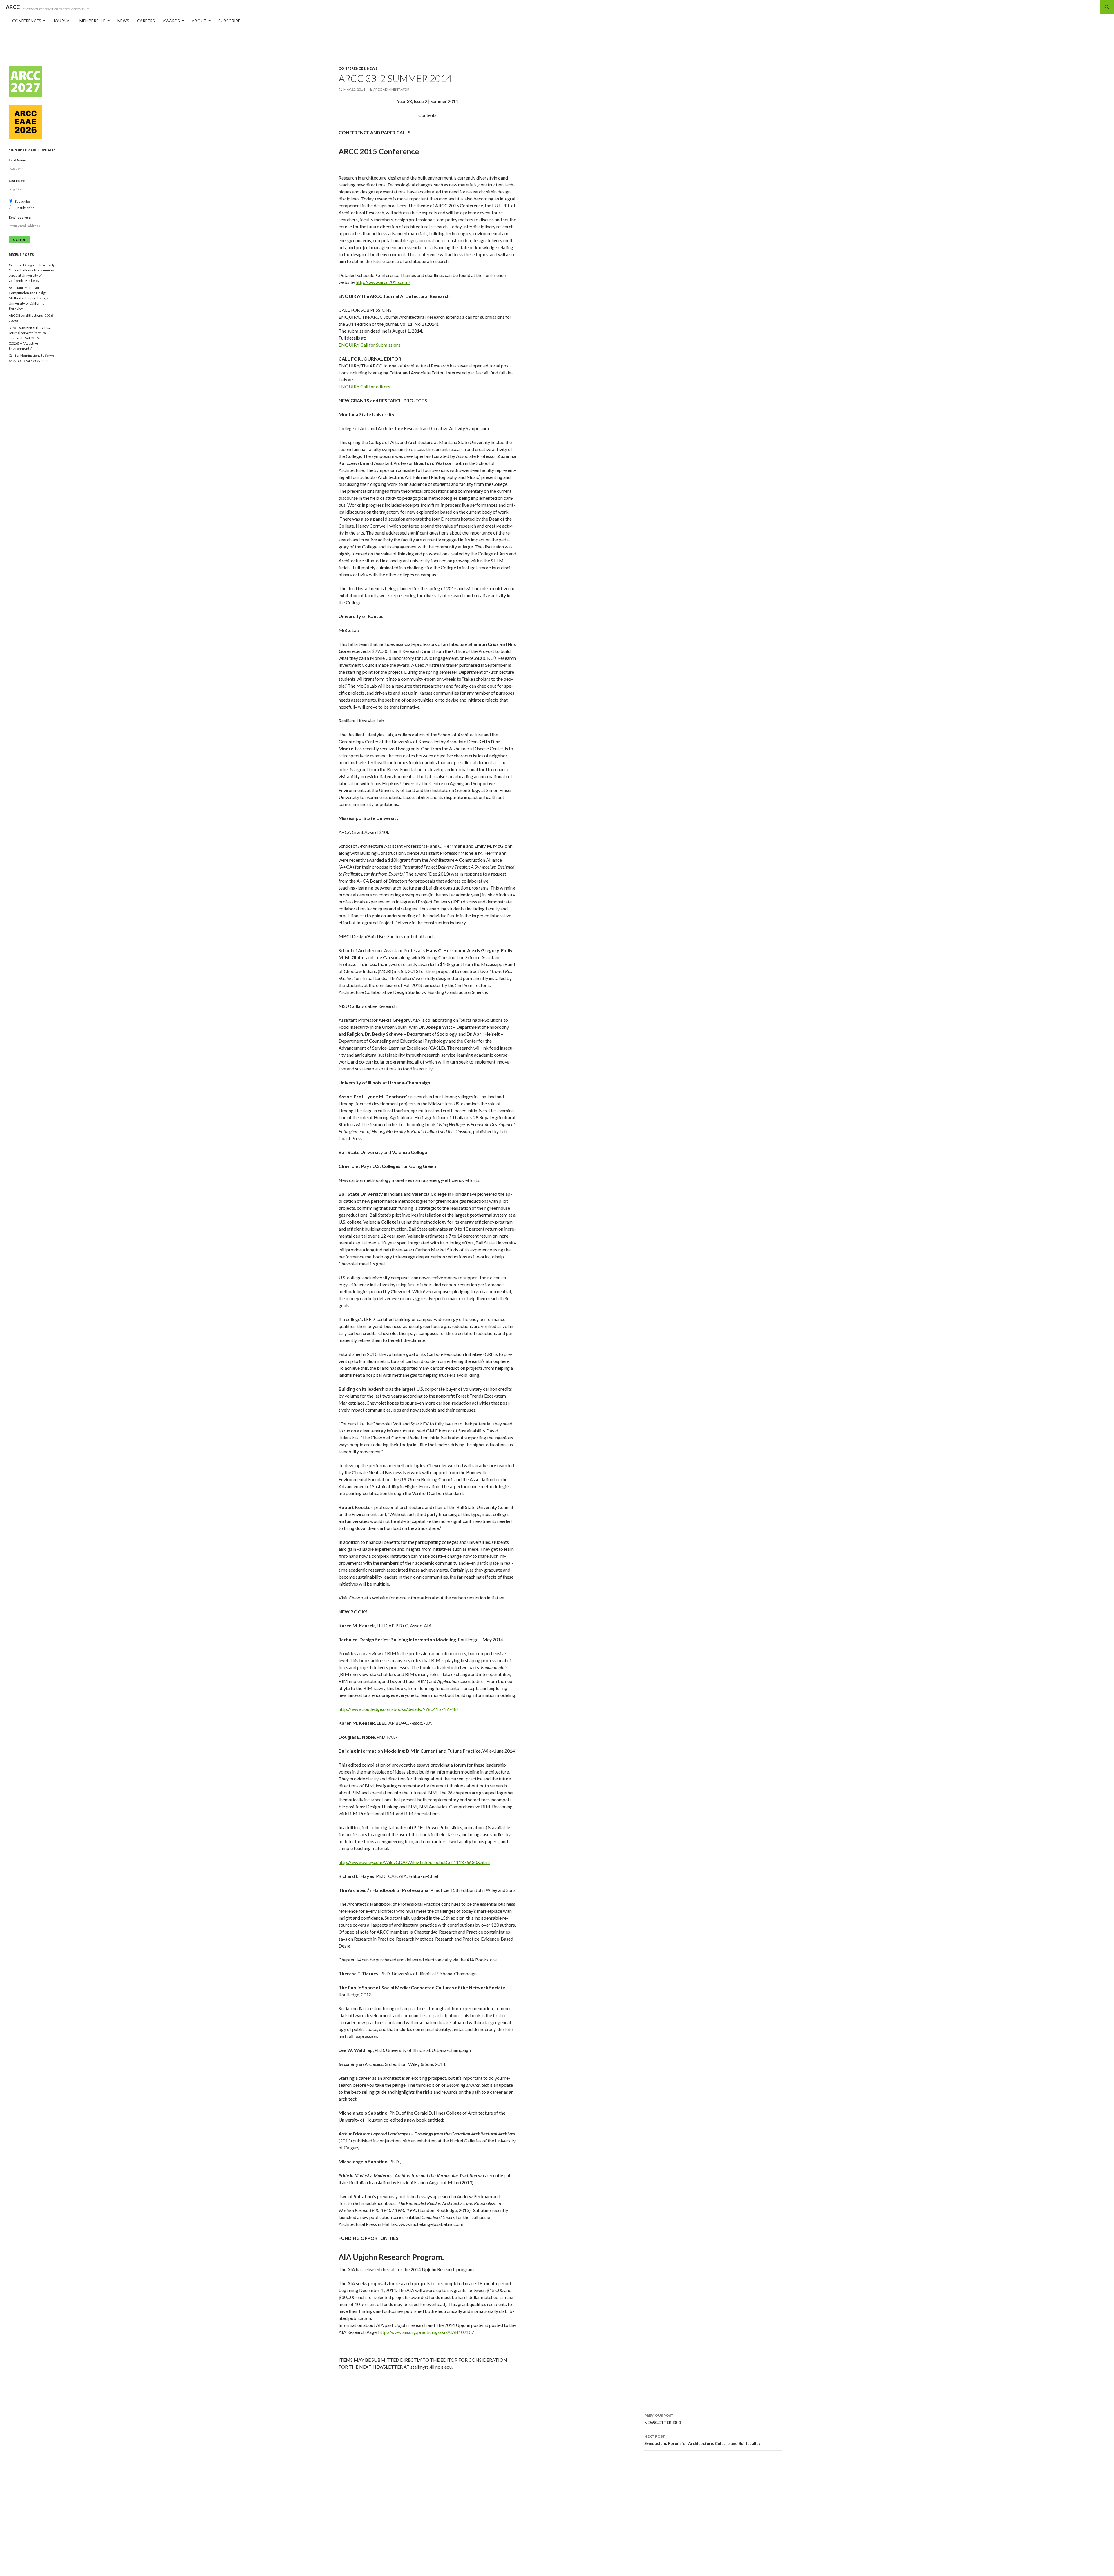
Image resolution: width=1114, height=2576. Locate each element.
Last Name (17, 181)
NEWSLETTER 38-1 (663, 2419)
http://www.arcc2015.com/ (383, 282)
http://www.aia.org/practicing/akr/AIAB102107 (426, 2332)
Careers (146, 21)
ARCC (13, 7)
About (199, 21)
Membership (93, 21)
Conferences (27, 21)
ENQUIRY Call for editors (364, 386)
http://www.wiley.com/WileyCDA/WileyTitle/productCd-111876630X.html (414, 1862)
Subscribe (229, 21)
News (123, 21)
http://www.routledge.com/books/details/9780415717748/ (398, 1709)
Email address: (20, 217)
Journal (62, 21)
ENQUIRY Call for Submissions (370, 345)
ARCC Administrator (391, 89)
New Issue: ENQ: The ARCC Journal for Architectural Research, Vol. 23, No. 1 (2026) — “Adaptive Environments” (30, 338)
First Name (17, 160)
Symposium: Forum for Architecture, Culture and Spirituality (702, 2440)
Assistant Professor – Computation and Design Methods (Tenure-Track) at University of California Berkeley (29, 298)
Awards (171, 21)
